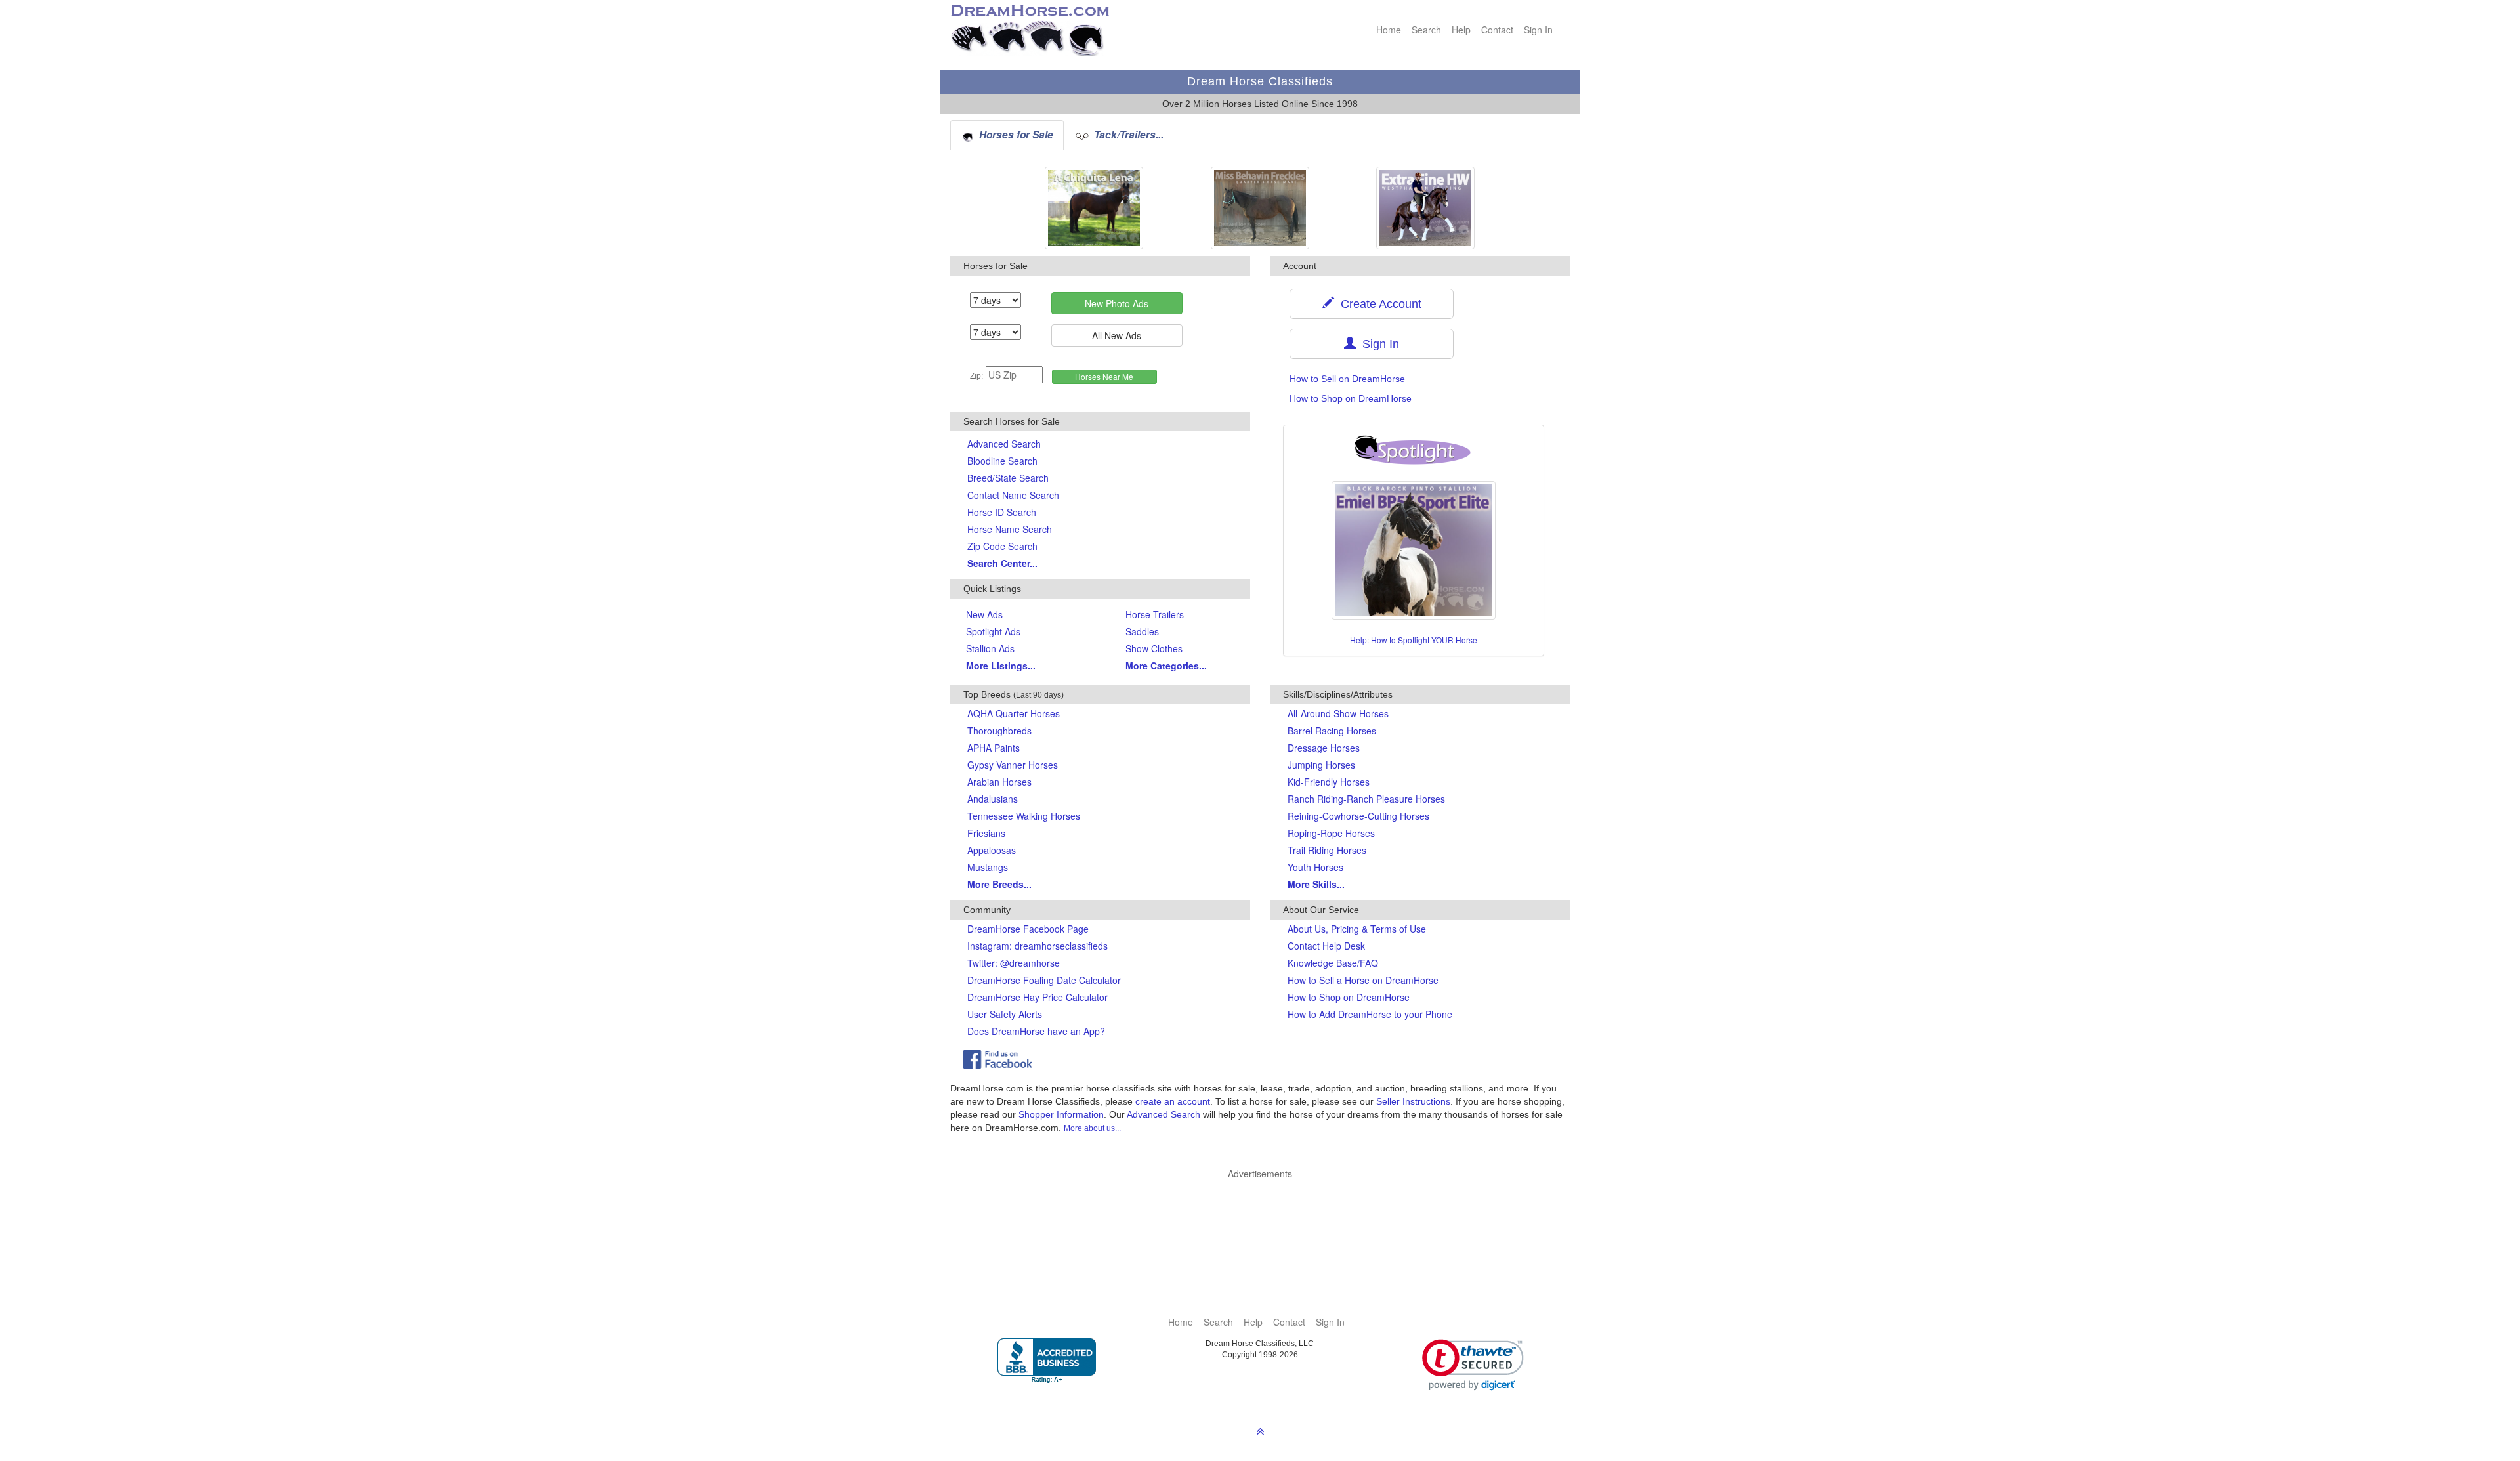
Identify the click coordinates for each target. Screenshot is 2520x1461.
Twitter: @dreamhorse (1014, 963)
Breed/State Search (1008, 478)
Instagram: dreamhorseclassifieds (1038, 946)
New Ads (984, 614)
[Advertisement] (1267, 1216)
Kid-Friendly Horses (1329, 782)
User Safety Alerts (1005, 1014)
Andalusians (993, 799)
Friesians (986, 833)
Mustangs (988, 867)
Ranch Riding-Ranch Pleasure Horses (1366, 799)
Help (1461, 30)
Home (1389, 30)
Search (1426, 30)
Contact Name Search (1013, 495)
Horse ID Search (1002, 512)
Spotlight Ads (993, 631)
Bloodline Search (1002, 461)
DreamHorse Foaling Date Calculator (1044, 980)
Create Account (1378, 304)
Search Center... (1002, 563)
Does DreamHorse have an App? (1036, 1031)
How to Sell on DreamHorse (1347, 379)
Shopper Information (1061, 1114)
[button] (1473, 1365)
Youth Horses (1315, 867)
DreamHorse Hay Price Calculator (1038, 997)
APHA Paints (994, 748)
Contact (1497, 30)
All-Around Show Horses (1338, 713)
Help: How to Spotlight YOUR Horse (1414, 640)
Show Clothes (1154, 648)
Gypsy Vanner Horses (1013, 765)
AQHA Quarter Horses (1014, 713)
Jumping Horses (1321, 765)
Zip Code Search (1002, 546)
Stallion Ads (990, 648)
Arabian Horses (999, 782)
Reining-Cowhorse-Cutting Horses (1358, 816)
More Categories (1166, 666)
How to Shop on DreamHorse (1351, 398)
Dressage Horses (1324, 748)
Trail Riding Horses (1327, 850)
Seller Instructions (1413, 1101)
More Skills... (1316, 884)
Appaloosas (992, 850)
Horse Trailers (1155, 614)
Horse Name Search (1010, 529)
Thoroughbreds (999, 730)
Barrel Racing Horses (1332, 730)
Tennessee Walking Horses (1024, 816)
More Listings (1001, 666)
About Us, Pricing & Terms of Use (1357, 929)
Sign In (1538, 30)
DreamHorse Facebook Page (1028, 929)
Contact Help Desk (1326, 946)
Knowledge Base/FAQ (1333, 963)
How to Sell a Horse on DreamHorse (1363, 980)
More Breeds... (999, 884)
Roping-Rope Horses (1331, 833)
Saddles (1142, 631)
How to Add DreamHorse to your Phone (1370, 1014)
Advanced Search (1004, 444)
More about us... (1092, 1128)
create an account (1173, 1101)
